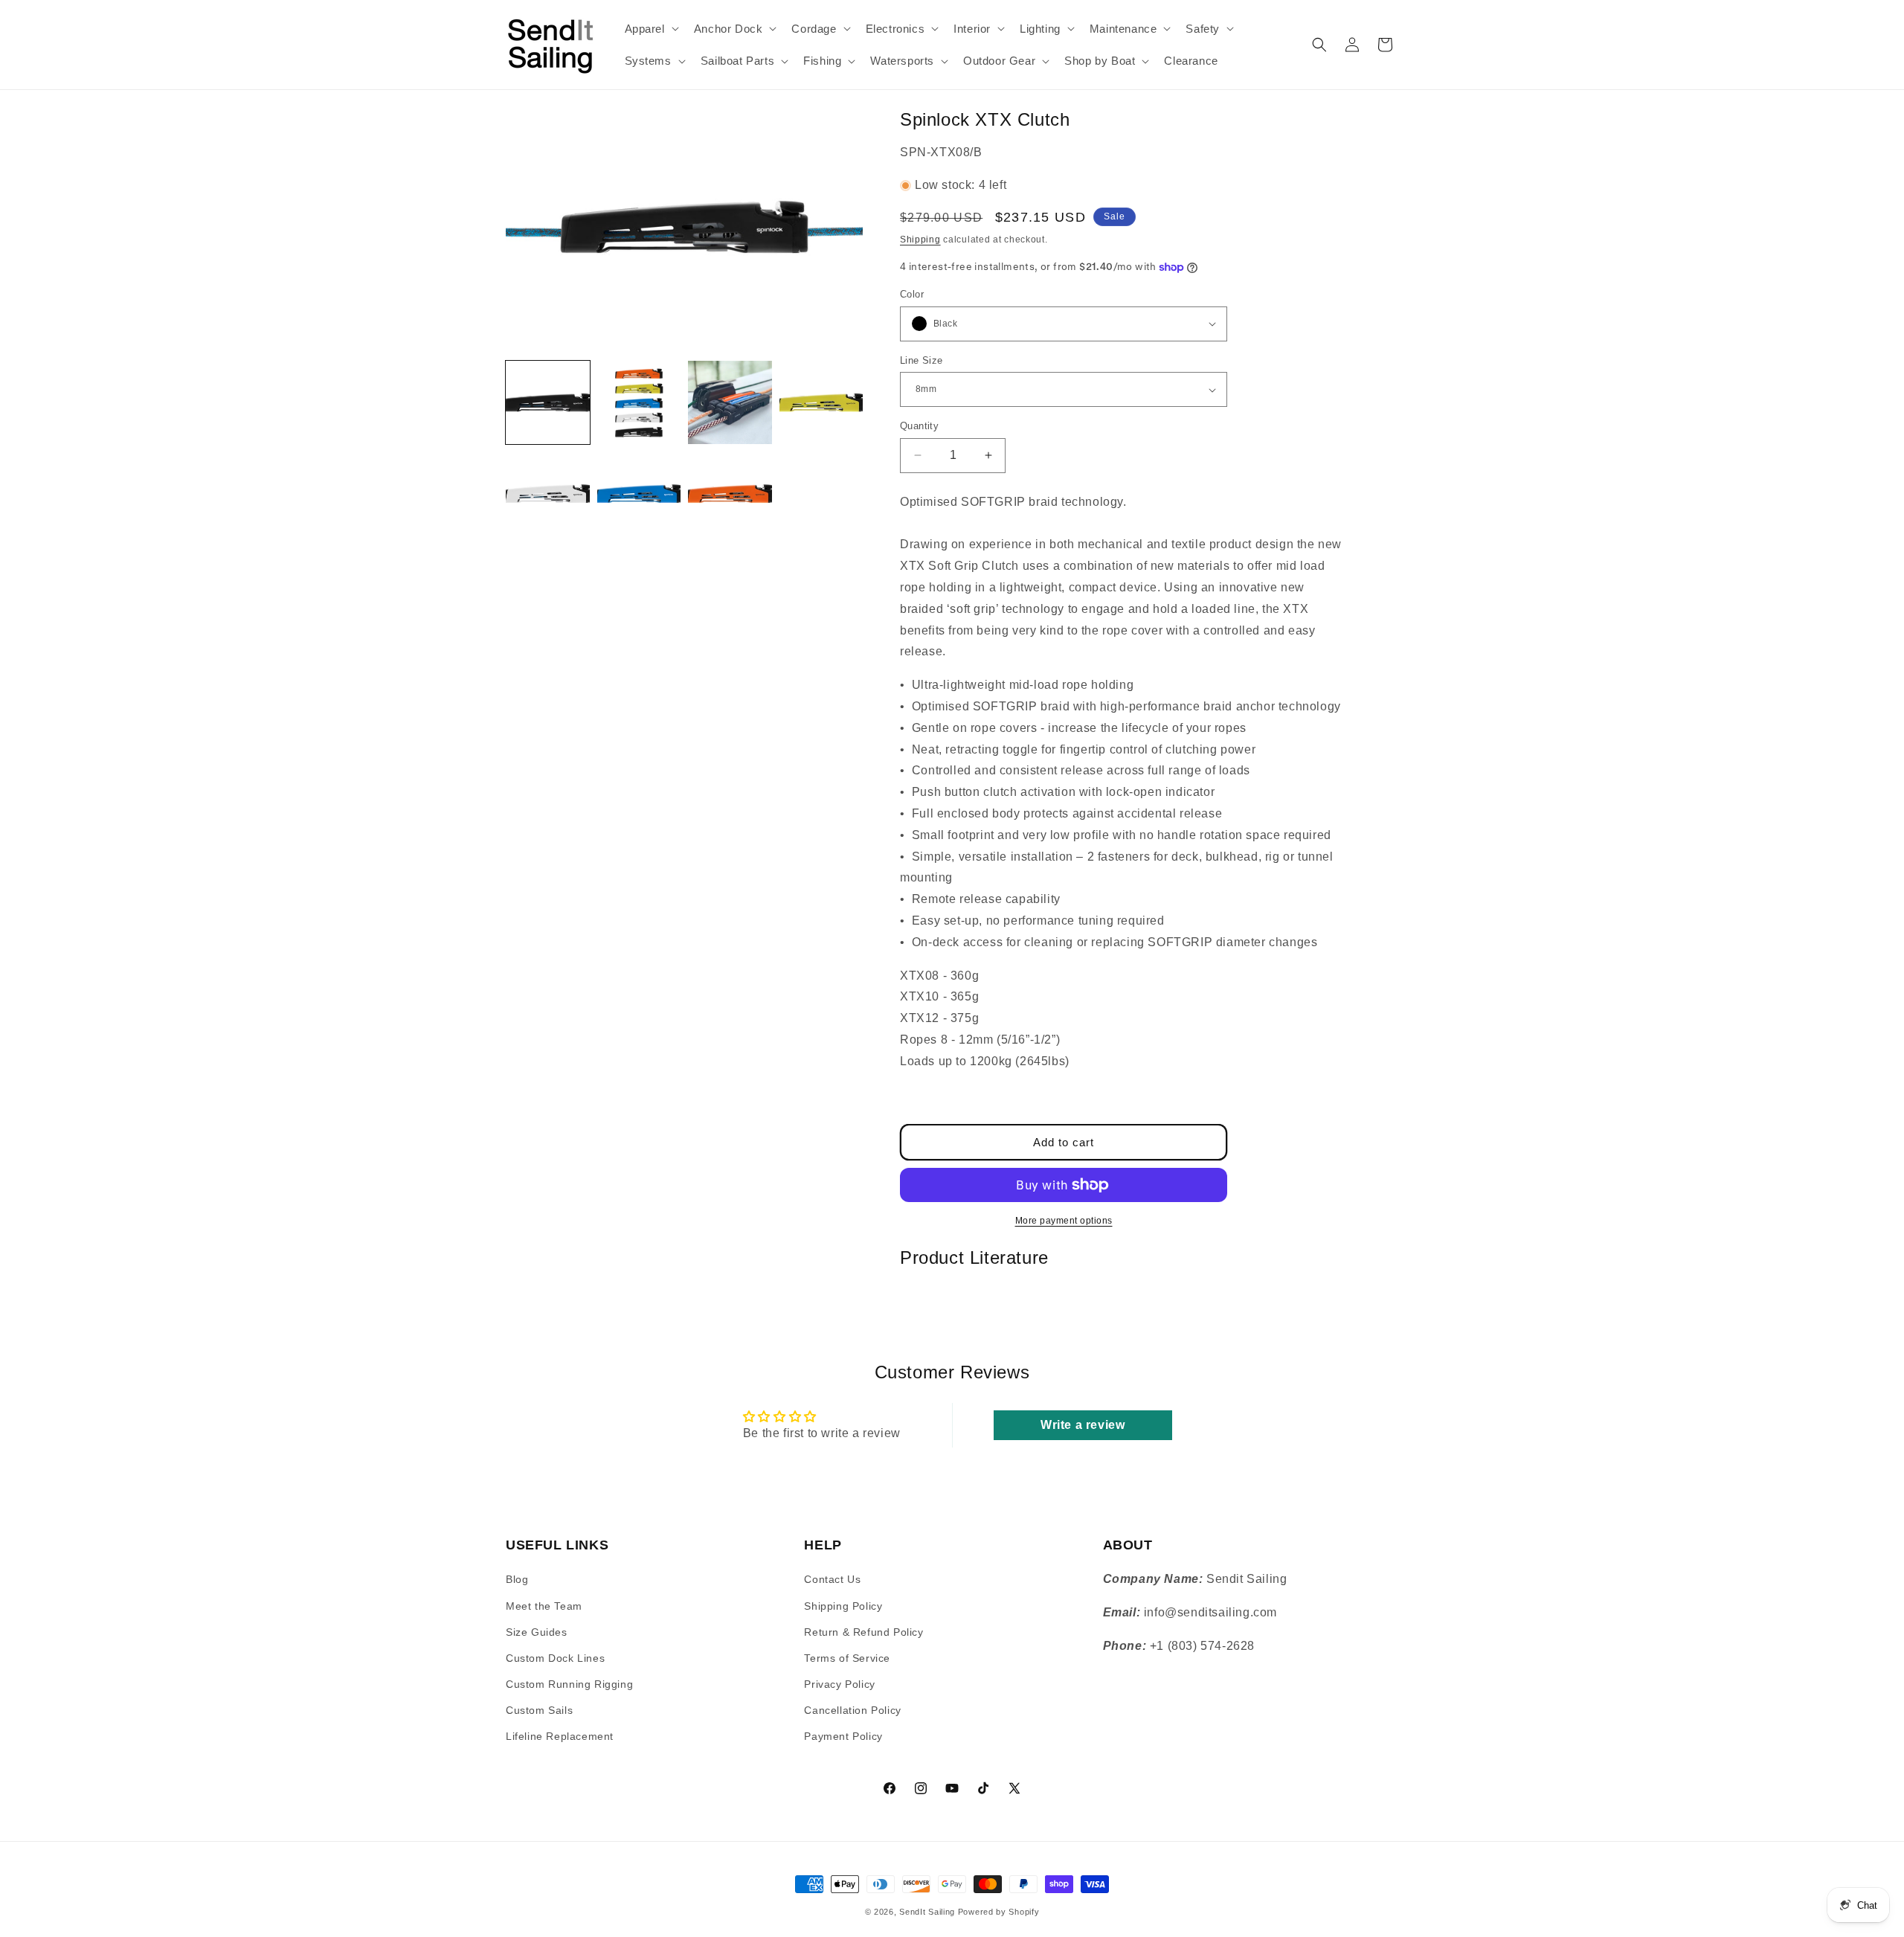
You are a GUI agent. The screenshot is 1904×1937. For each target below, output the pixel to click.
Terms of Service (847, 1658)
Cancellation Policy (852, 1710)
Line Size (922, 360)
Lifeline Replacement (560, 1736)
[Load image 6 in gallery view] (639, 494)
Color (912, 294)
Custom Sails (539, 1710)
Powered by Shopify (999, 1912)
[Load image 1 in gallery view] (548, 403)
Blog (517, 1579)
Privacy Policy (839, 1684)
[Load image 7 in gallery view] (730, 494)
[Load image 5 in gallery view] (548, 494)
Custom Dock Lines (555, 1658)
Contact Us (832, 1579)
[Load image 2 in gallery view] (639, 403)
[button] (650, 29)
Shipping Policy (843, 1606)
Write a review (1083, 1425)
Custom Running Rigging (569, 1684)
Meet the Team (544, 1606)
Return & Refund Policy (863, 1632)
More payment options (1064, 1221)
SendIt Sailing (927, 1912)
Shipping (920, 240)
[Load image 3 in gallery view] (730, 403)
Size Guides (537, 1632)
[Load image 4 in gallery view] (821, 403)
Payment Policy (843, 1736)
